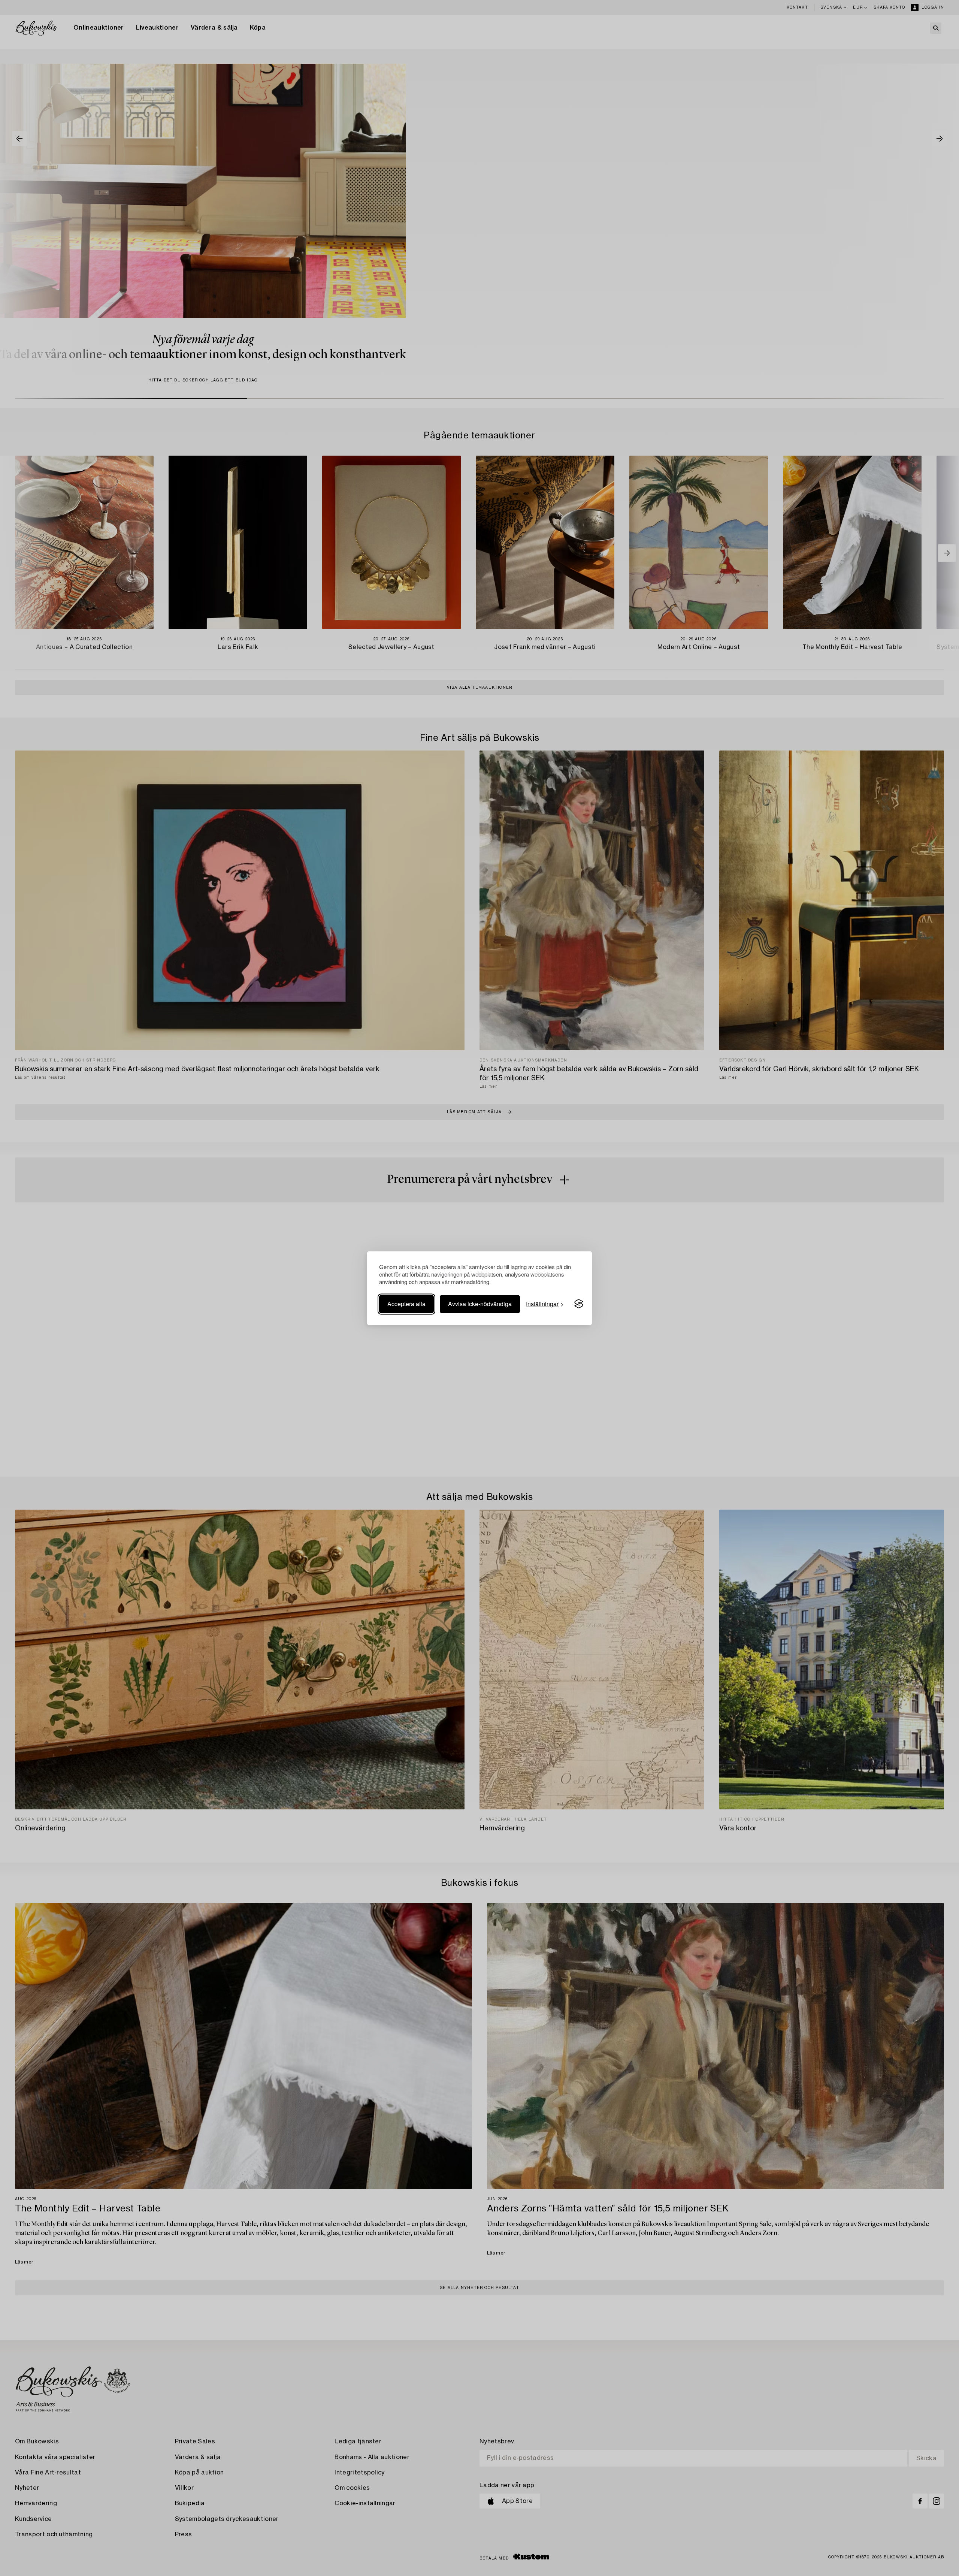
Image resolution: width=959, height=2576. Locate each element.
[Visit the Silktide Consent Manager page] (579, 1304)
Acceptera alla (406, 1304)
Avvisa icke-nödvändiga (480, 1304)
